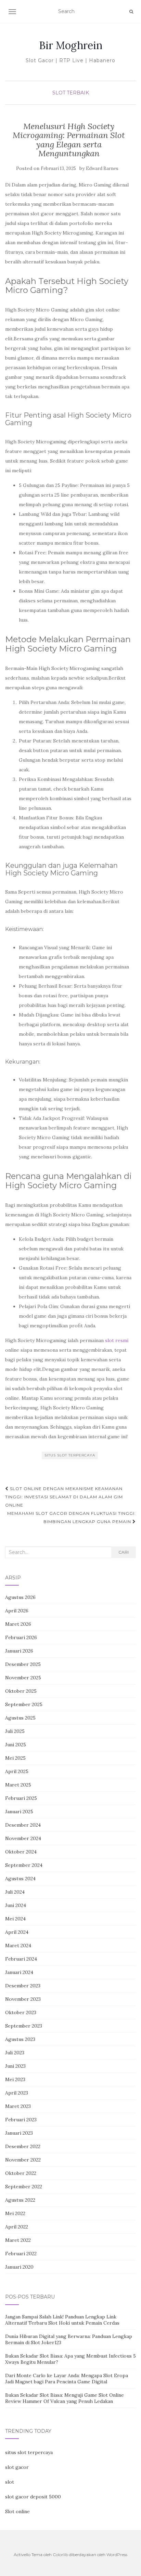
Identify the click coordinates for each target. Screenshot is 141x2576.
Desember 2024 (23, 1825)
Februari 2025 (21, 1798)
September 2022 (24, 2187)
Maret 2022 (18, 2240)
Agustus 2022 (20, 2200)
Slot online (17, 2511)
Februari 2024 (21, 1959)
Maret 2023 (18, 2106)
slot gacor (17, 2467)
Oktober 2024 (21, 1852)
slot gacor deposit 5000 (33, 2497)
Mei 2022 (15, 2213)
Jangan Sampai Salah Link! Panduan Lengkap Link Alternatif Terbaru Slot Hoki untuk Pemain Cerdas (62, 2320)
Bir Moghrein (71, 45)
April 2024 (17, 1932)
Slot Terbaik (71, 93)
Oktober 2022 (21, 2173)
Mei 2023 (15, 2079)
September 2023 (24, 2026)
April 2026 (17, 1611)
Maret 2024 (18, 1945)
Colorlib (60, 2555)
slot (10, 2482)
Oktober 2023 (21, 2012)
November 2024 (23, 1838)
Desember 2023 (23, 1986)
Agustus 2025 (20, 1718)
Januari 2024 (19, 1972)
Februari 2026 (21, 1637)
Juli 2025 (15, 1731)
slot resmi (117, 1340)
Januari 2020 (19, 2267)
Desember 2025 (23, 1664)
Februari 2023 (21, 2120)
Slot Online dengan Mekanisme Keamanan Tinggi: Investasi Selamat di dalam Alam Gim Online (64, 1497)
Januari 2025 (19, 1812)
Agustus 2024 (20, 1879)
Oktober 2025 (21, 1691)
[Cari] (131, 12)
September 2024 (24, 1865)
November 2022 (23, 2160)
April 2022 (17, 2227)
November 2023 (23, 1999)
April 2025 (17, 1771)
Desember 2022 (23, 2146)
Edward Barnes (102, 168)
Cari (124, 1552)
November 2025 (23, 1678)
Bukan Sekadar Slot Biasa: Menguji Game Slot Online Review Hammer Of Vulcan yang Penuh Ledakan (65, 2398)
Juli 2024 (15, 1892)
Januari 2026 (19, 1651)
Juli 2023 (15, 2053)
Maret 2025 (18, 1785)
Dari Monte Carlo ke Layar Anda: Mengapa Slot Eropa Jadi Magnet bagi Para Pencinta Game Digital (67, 2379)
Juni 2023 (15, 2066)
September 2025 (24, 1704)
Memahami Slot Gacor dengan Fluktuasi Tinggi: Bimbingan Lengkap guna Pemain (72, 1517)
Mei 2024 (15, 1919)
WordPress (117, 2555)
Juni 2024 (16, 1905)
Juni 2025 (16, 1745)
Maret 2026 (18, 1624)
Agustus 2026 (20, 1597)
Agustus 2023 (20, 2039)
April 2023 (17, 2093)
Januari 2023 (19, 2133)
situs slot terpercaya (70, 1455)
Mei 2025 (15, 1758)
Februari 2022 (21, 2254)
